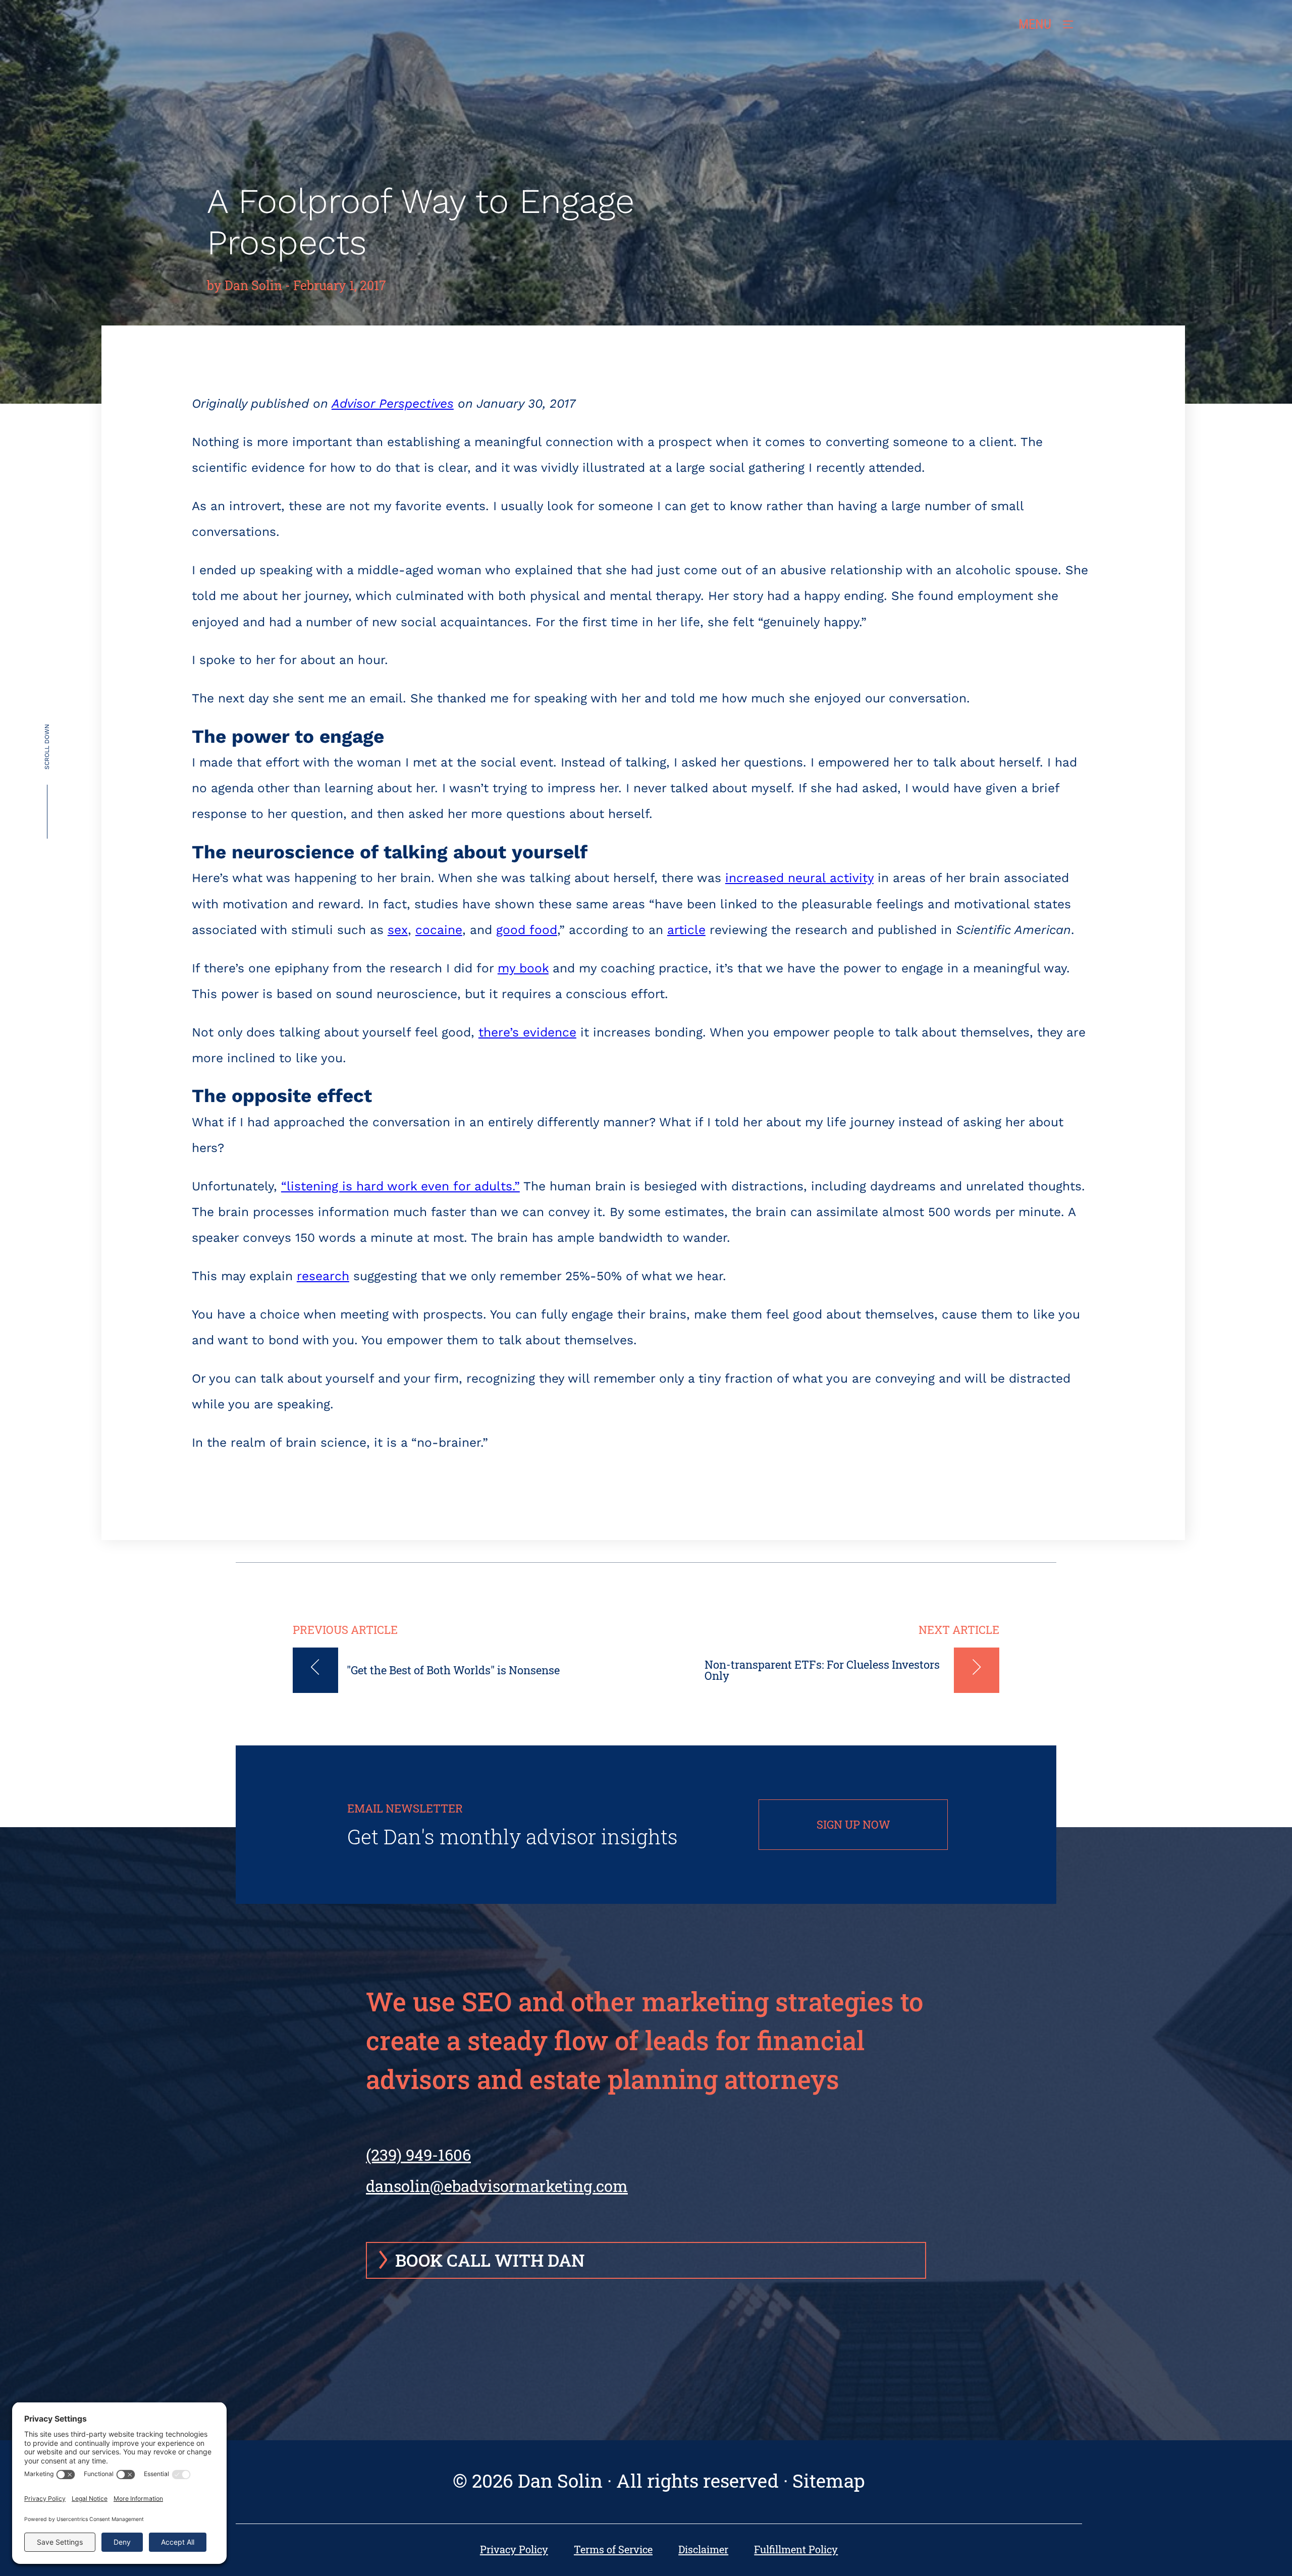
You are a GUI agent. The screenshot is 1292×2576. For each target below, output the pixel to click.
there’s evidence (527, 1032)
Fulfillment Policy (796, 2550)
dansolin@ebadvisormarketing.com (497, 2186)
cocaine (439, 930)
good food (527, 930)
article (686, 930)
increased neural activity (799, 878)
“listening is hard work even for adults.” (400, 1186)
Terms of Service (613, 2550)
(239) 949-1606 (418, 2155)
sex (398, 930)
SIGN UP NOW (853, 1824)
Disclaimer (703, 2550)
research (323, 1276)
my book (523, 968)
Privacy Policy (514, 2550)
